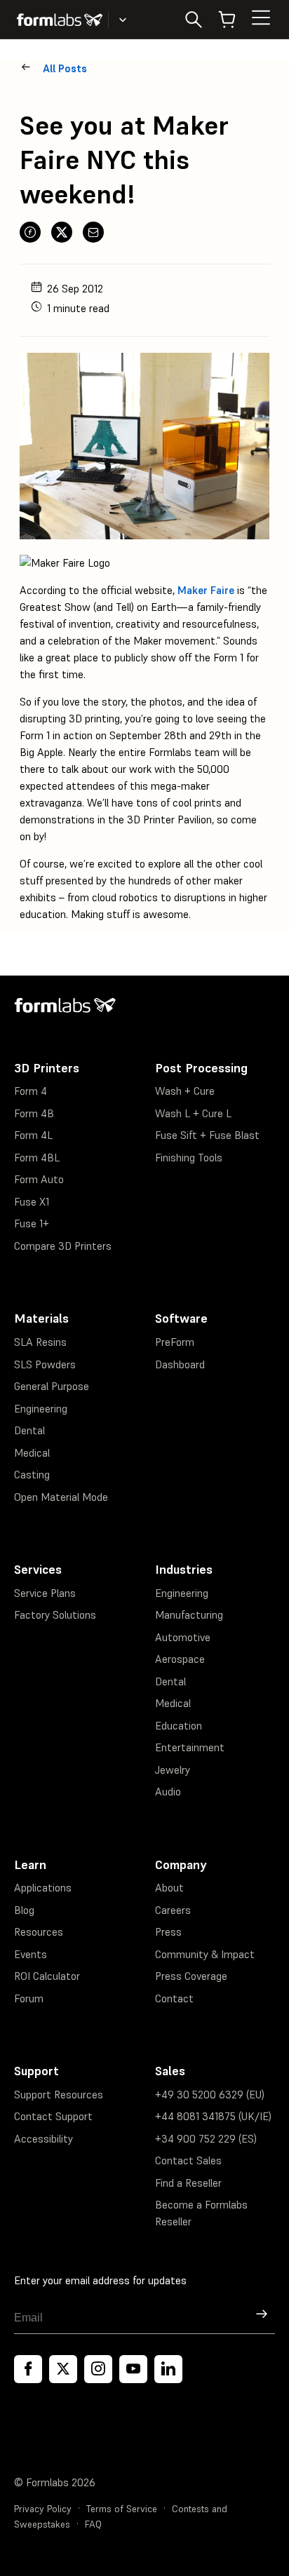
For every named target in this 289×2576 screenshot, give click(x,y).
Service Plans (45, 1593)
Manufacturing (189, 1615)
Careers (173, 1910)
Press (168, 1932)
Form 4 (31, 1091)
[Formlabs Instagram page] (98, 2369)
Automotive (183, 1637)
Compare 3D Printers (63, 1246)
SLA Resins (40, 1342)
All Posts (65, 68)
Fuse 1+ (32, 1223)
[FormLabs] (60, 20)
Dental (29, 1430)
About (169, 1888)
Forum (29, 1998)
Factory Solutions (55, 1615)
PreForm (175, 1342)
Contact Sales (188, 2160)
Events (31, 1954)
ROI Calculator (47, 1976)
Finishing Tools (189, 1158)
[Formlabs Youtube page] (133, 2369)
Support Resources (59, 2095)
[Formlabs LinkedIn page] (168, 2369)
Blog (24, 1910)
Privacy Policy (43, 2509)
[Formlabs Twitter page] (63, 2369)
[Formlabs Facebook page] (28, 2369)
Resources (39, 1932)
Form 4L (33, 1135)
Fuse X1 (32, 1202)
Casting (32, 1475)
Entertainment (190, 1747)
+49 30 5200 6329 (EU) (210, 2095)
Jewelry (173, 1770)
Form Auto (39, 1179)
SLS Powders (45, 1364)
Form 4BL (37, 1158)
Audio (168, 1792)
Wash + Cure (185, 1091)
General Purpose (52, 1386)
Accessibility (43, 2139)
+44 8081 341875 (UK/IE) (213, 2116)
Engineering (41, 1409)
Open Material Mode (61, 1497)
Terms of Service (122, 2509)
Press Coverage (191, 1976)
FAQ (93, 2524)
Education (179, 1726)
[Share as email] (93, 232)
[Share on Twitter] (62, 232)
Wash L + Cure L (193, 1113)
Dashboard (180, 1364)
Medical (32, 1453)
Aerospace (180, 1659)
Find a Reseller (188, 2183)
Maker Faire (206, 590)
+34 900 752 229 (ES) (206, 2139)
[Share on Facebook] (30, 232)
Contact (174, 1998)
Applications (43, 1888)
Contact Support (53, 2116)
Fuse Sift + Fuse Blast (207, 1135)
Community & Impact (205, 1954)
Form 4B (34, 1113)
